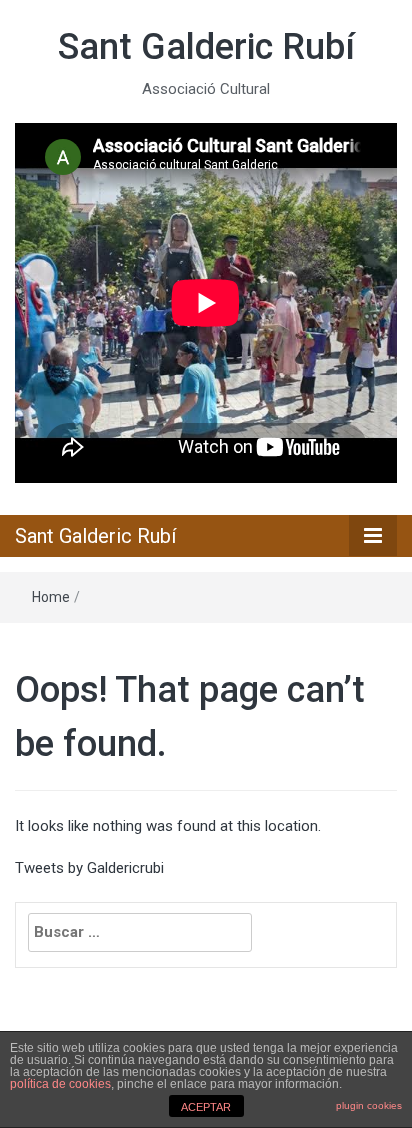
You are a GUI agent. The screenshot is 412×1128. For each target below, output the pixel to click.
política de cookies (60, 1084)
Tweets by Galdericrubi (89, 868)
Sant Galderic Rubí (206, 47)
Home (51, 597)
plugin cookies (369, 1105)
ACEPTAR (206, 1107)
